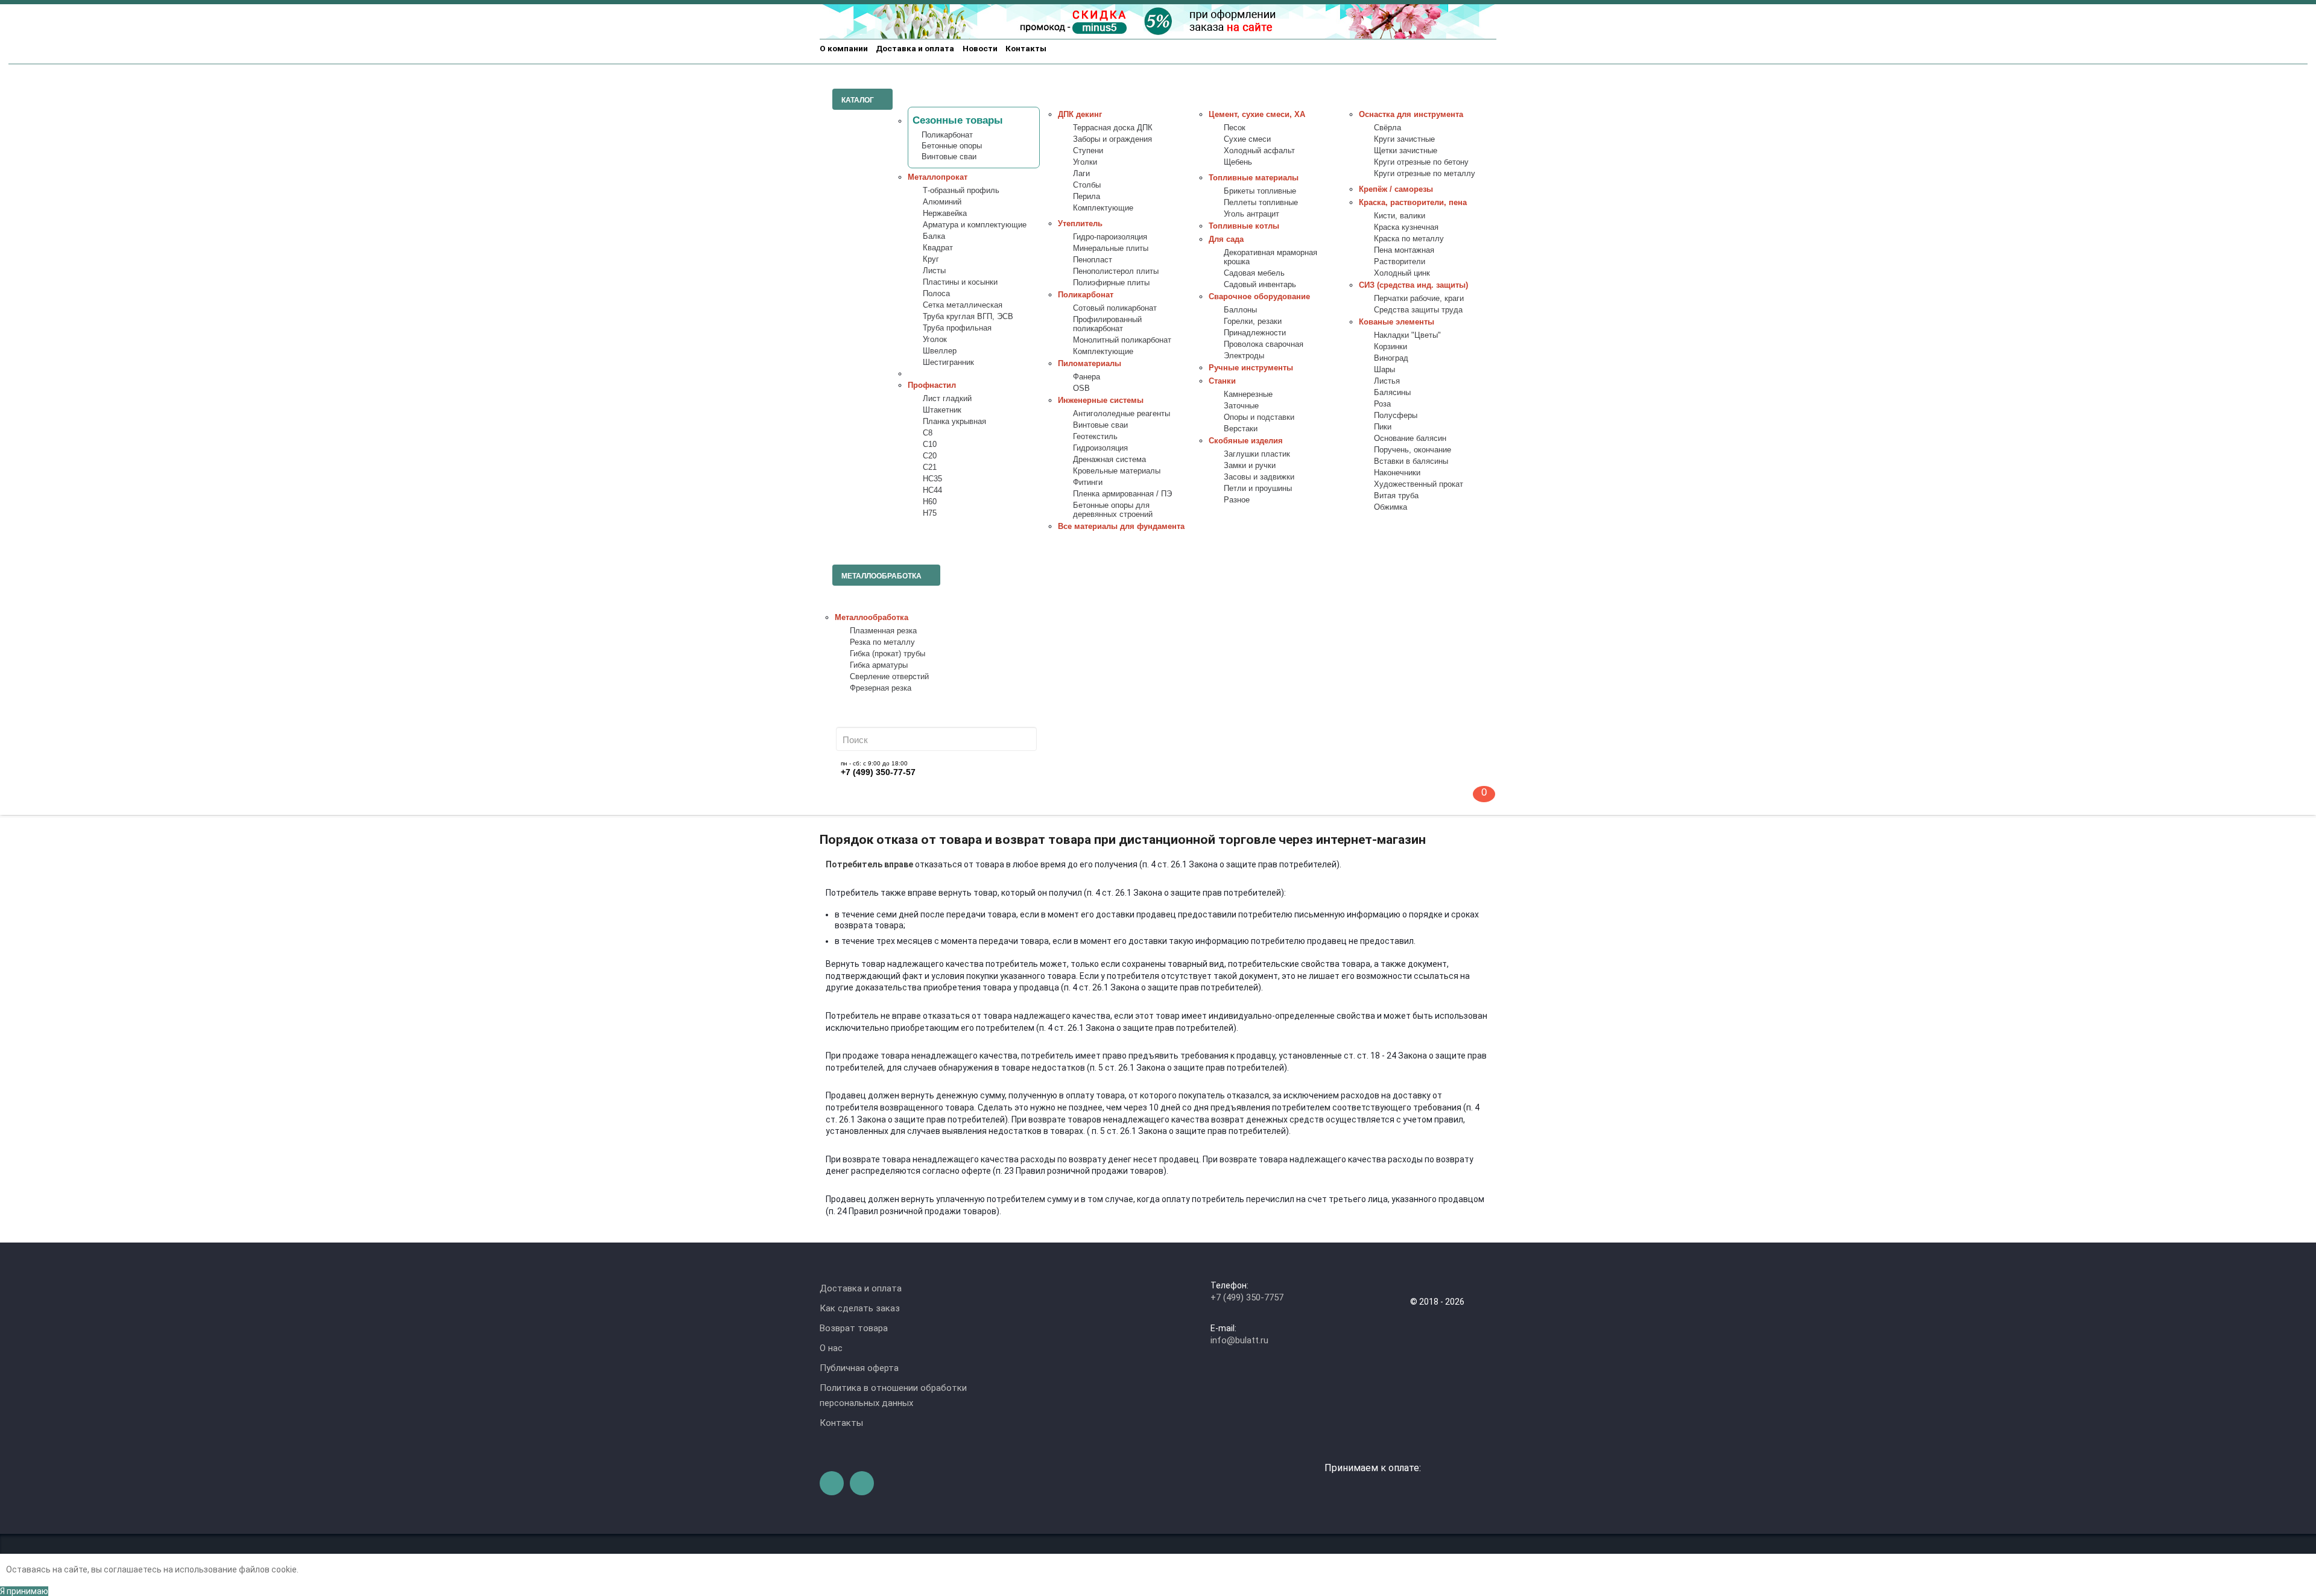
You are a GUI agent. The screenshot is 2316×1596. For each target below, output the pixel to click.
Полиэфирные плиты (1111, 283)
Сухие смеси (1247, 139)
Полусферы (1396, 416)
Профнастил (932, 385)
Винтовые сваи (949, 157)
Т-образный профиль (961, 191)
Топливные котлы (1244, 226)
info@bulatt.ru (1239, 1340)
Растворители (1400, 262)
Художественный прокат (1419, 484)
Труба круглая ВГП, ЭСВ (968, 317)
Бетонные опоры (952, 146)
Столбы (1087, 185)
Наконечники (1397, 473)
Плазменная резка (883, 631)
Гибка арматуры (879, 665)
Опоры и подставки (1259, 417)
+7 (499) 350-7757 (1247, 1297)
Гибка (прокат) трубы (887, 654)
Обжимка (1391, 507)
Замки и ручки (1250, 466)
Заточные (1241, 406)
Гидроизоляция (1100, 448)
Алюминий (942, 202)
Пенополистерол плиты (1116, 271)
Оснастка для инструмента (1411, 115)
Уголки (1085, 162)
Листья (1387, 381)
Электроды (1244, 356)
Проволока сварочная (1264, 344)
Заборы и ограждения (1112, 139)
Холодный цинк (1402, 273)
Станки (1222, 381)
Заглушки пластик (1257, 454)
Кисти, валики (1400, 216)
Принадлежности (1255, 333)
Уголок (935, 340)
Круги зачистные (1404, 139)
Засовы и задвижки (1259, 477)
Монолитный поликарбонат (1122, 340)
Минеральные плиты (1111, 249)
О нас (831, 1348)
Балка (934, 236)
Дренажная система (1109, 460)
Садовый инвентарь (1260, 285)
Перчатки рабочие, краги (1419, 299)
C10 (930, 445)
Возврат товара (854, 1328)
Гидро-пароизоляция (1110, 237)
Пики (1383, 427)
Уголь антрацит (1251, 214)
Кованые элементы (1397, 322)
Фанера (1087, 377)
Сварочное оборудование (1259, 297)
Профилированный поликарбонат (1107, 324)
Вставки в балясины (1411, 461)
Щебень (1238, 162)
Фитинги (1088, 483)
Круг (931, 259)
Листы (934, 271)
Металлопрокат (938, 177)
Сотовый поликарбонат (1115, 308)
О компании (844, 48)
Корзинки (1391, 347)
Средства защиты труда (1418, 310)
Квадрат (938, 248)
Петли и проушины (1258, 489)
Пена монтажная (1404, 250)
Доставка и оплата (915, 48)
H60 (930, 502)
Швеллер (940, 351)
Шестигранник (948, 363)
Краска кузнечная (1406, 227)
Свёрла (1387, 128)
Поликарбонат (947, 135)
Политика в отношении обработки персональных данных (893, 1395)
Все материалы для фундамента (1121, 527)
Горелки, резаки (1253, 321)
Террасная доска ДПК (1113, 128)
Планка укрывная (954, 422)
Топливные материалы (1254, 178)
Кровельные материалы (1117, 471)
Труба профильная (957, 328)
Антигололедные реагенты (1122, 414)
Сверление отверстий (889, 677)
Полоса (936, 294)
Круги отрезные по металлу (1425, 174)
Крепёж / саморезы (1396, 189)
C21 (930, 467)
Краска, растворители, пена (1413, 203)
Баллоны (1240, 310)
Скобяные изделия (1246, 441)
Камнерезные (1248, 394)
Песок (1235, 128)
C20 (930, 456)
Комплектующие (1103, 208)
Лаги (1081, 174)
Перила (1087, 197)
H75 (930, 513)
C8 (928, 433)
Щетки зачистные (1406, 151)
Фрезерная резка (881, 688)
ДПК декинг (1080, 115)
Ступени (1088, 151)
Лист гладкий (947, 399)
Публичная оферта (859, 1368)
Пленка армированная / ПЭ (1122, 494)
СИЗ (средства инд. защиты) (1413, 285)
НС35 (932, 479)
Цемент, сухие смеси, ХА (1257, 115)
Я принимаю (24, 1591)
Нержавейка (945, 214)
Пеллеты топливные (1261, 203)
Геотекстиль (1095, 437)
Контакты (1026, 48)
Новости (980, 48)
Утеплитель (1080, 224)
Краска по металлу (1409, 239)
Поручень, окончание (1413, 450)
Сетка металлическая (963, 305)
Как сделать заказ (860, 1308)
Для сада (1226, 239)
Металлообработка (872, 618)
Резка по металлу (882, 642)
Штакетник (942, 410)
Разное (1237, 500)
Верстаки (1241, 429)
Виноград (1391, 358)
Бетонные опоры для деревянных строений (1113, 510)
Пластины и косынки (960, 282)
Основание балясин (1410, 439)
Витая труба (1396, 496)
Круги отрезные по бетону (1421, 162)
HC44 (932, 490)
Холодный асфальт (1259, 151)
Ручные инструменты (1251, 368)
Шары (1384, 370)
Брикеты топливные (1260, 191)
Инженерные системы (1101, 401)
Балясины (1392, 393)
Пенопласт (1093, 260)
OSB (1081, 388)
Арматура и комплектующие (975, 225)
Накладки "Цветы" (1407, 335)
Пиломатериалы (1090, 364)
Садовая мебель (1254, 273)
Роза (1382, 404)
